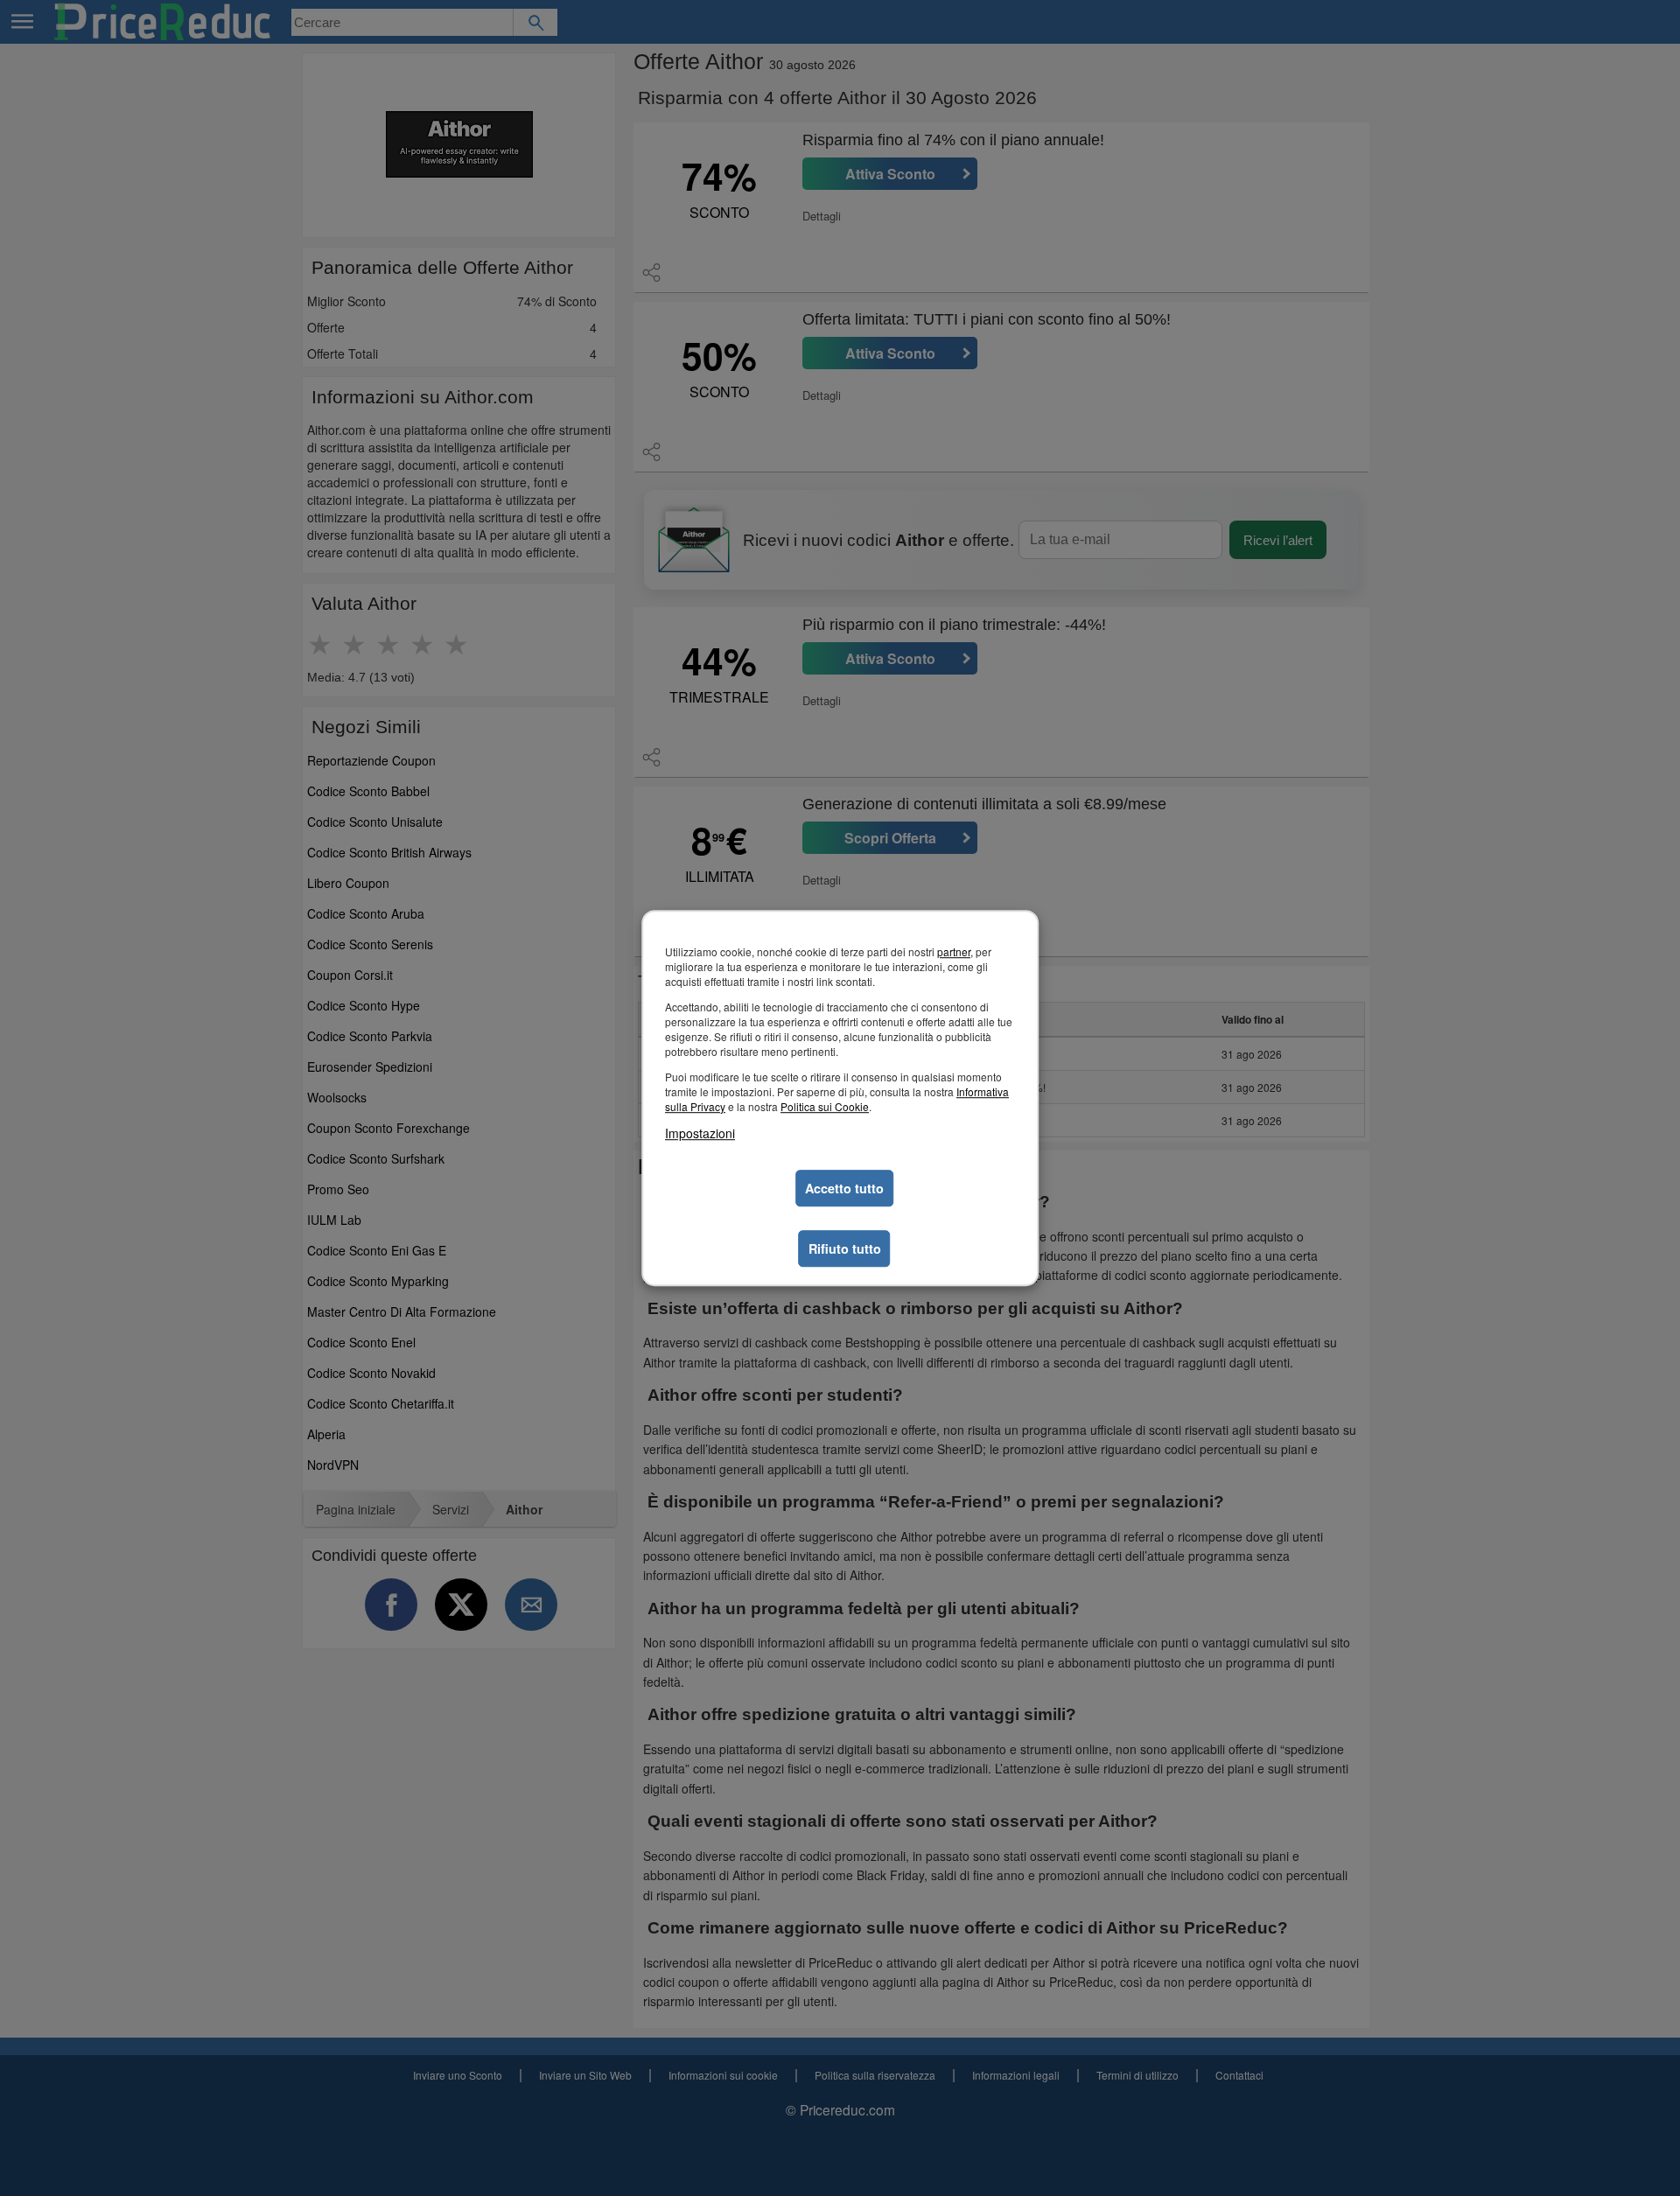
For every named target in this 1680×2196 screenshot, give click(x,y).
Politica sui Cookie (825, 1106)
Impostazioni (700, 1133)
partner (954, 951)
